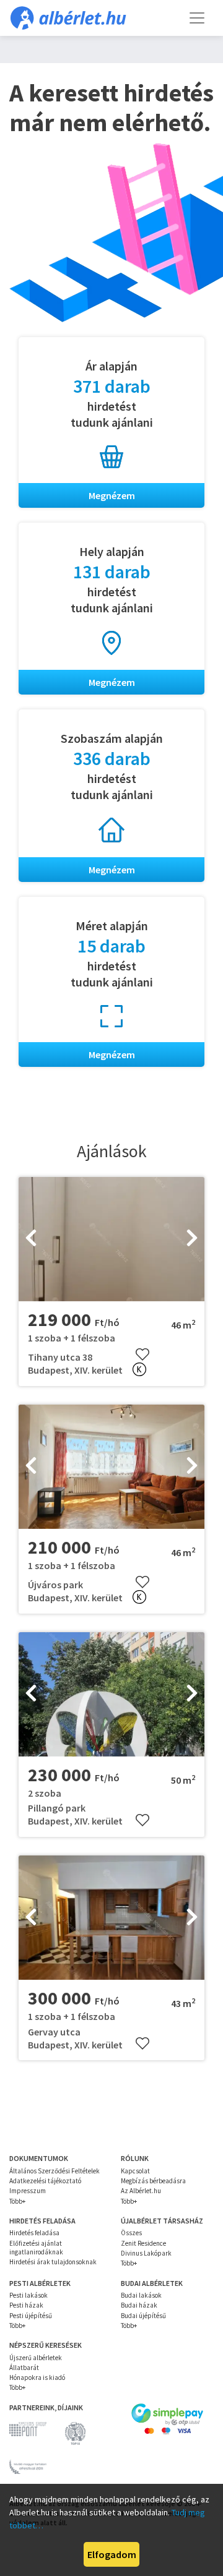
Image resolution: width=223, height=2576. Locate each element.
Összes (131, 2233)
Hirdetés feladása (34, 2233)
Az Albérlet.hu (141, 2191)
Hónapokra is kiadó (37, 2377)
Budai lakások (141, 2295)
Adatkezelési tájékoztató (45, 2181)
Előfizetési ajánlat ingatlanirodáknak (36, 2248)
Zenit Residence (143, 2243)
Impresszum (28, 2191)
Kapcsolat (135, 2171)
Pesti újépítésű (31, 2316)
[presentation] (31, 1239)
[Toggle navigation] (197, 18)
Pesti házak (26, 2305)
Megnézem (112, 495)
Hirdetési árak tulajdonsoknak (53, 2262)
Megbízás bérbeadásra (153, 2181)
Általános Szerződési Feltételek (55, 2171)
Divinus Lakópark (146, 2253)
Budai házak (139, 2305)
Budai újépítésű (143, 2316)
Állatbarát (24, 2368)
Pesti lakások (28, 2295)
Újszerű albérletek (36, 2358)
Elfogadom (112, 2554)
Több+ (17, 2201)
